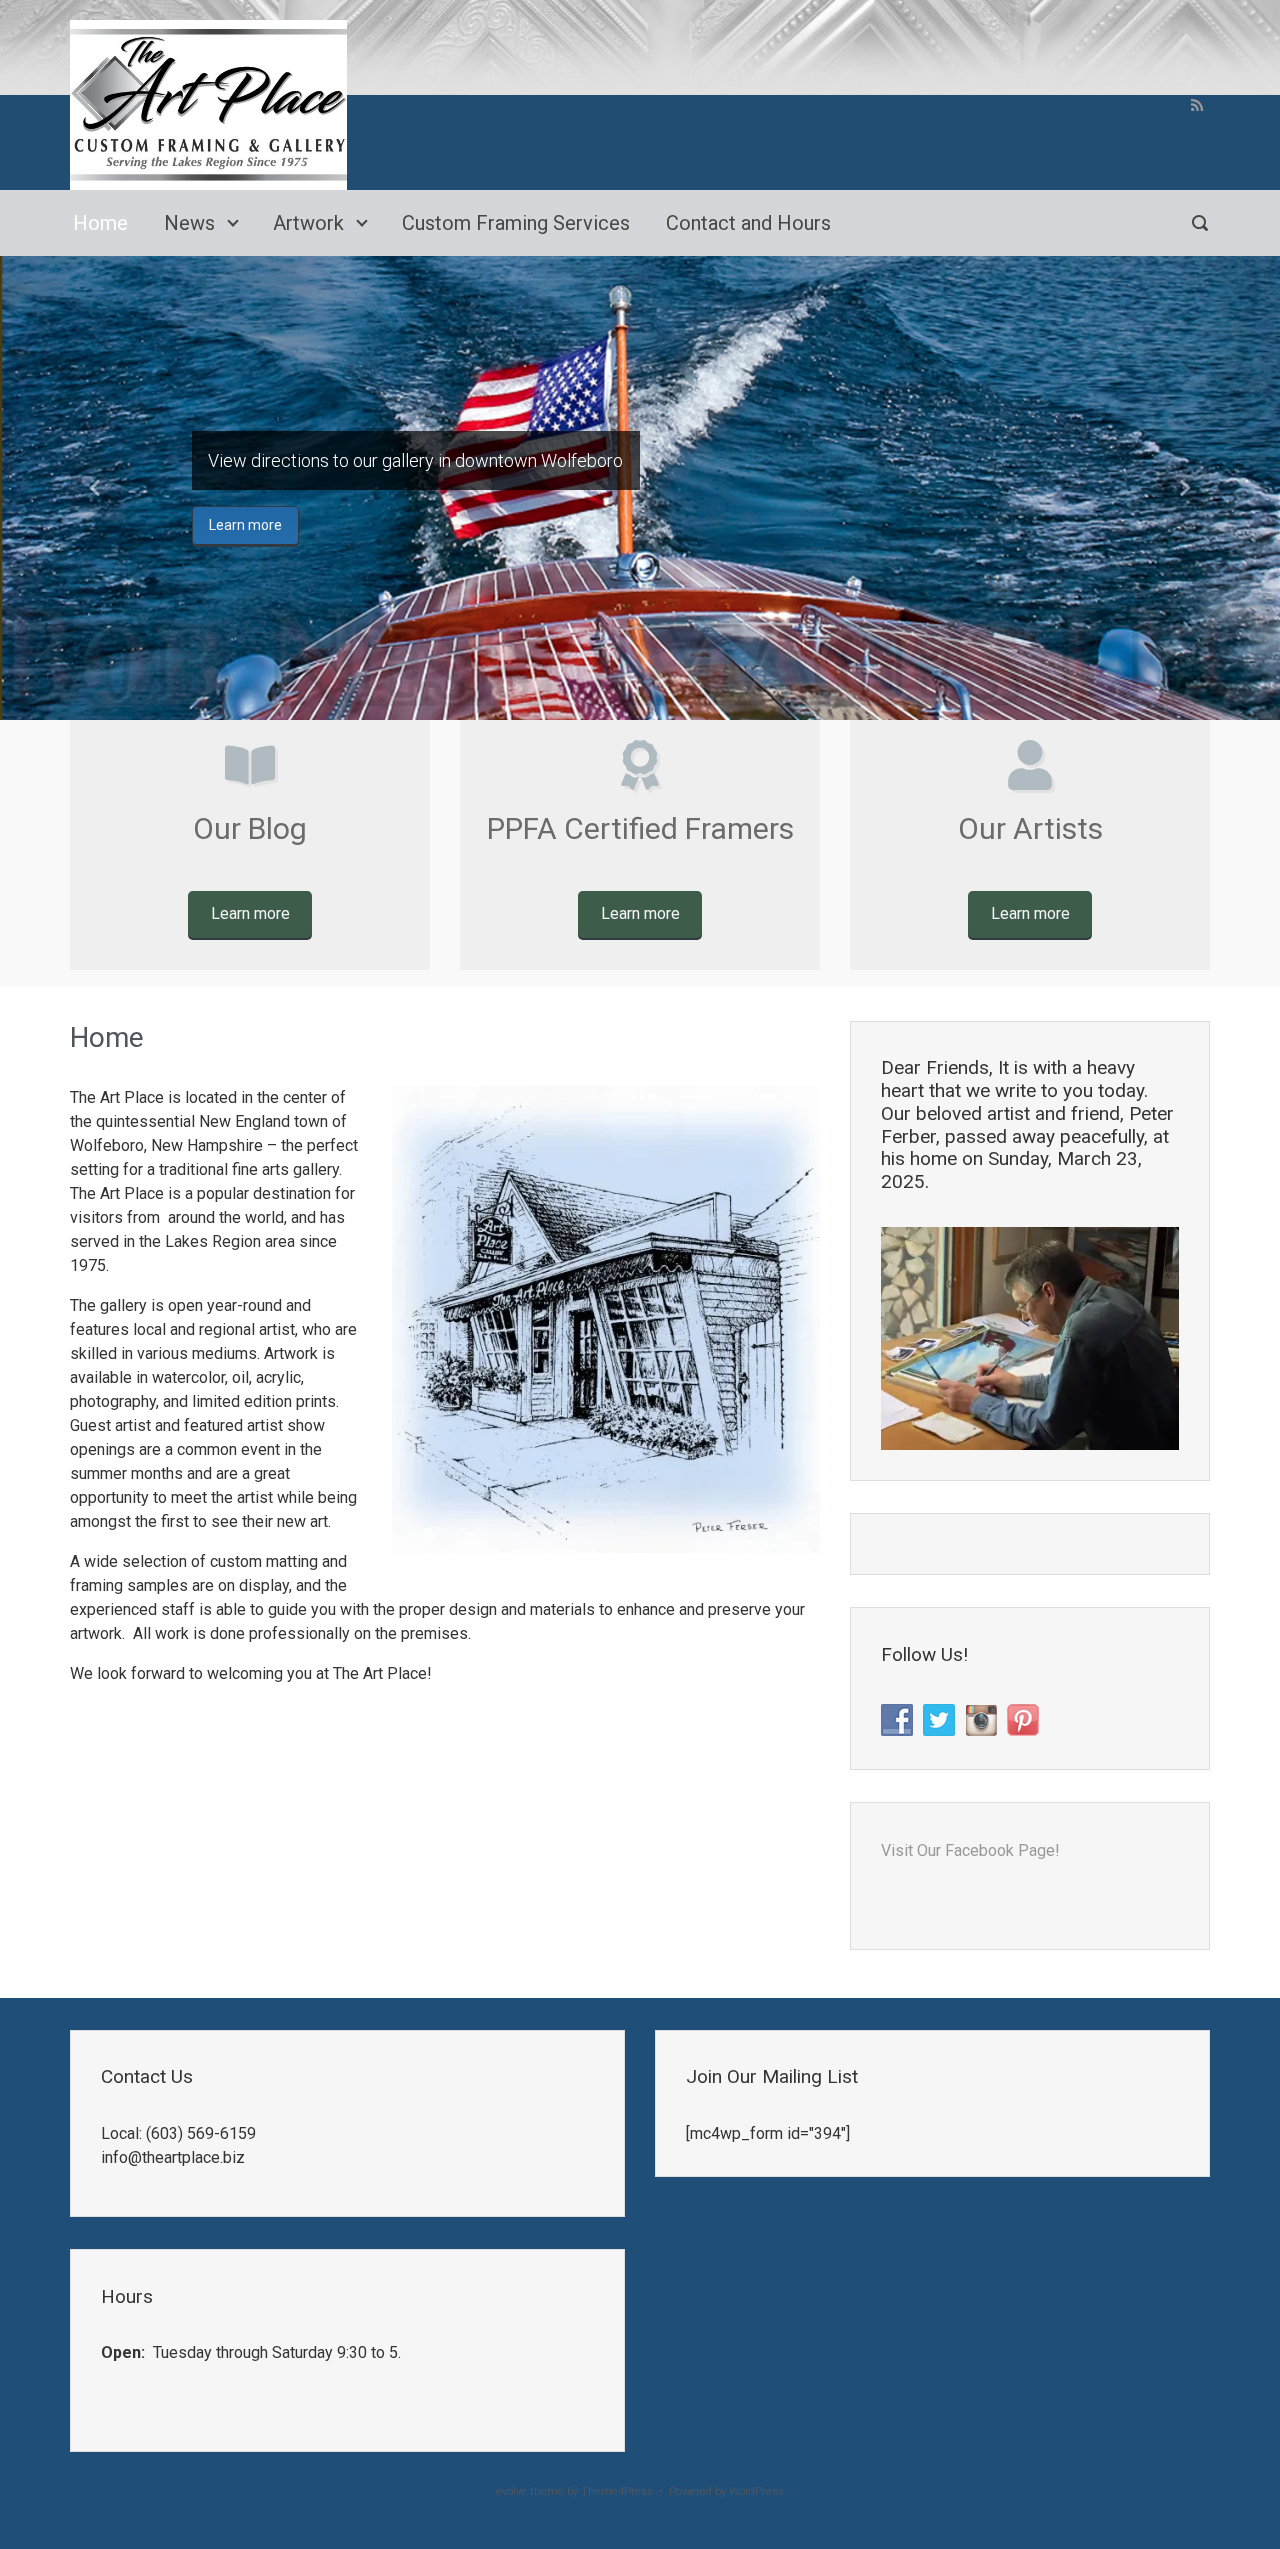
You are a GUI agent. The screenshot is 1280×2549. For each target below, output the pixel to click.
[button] (96, 488)
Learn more (245, 525)
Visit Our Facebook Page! (970, 1850)
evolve (511, 2491)
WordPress (756, 2491)
